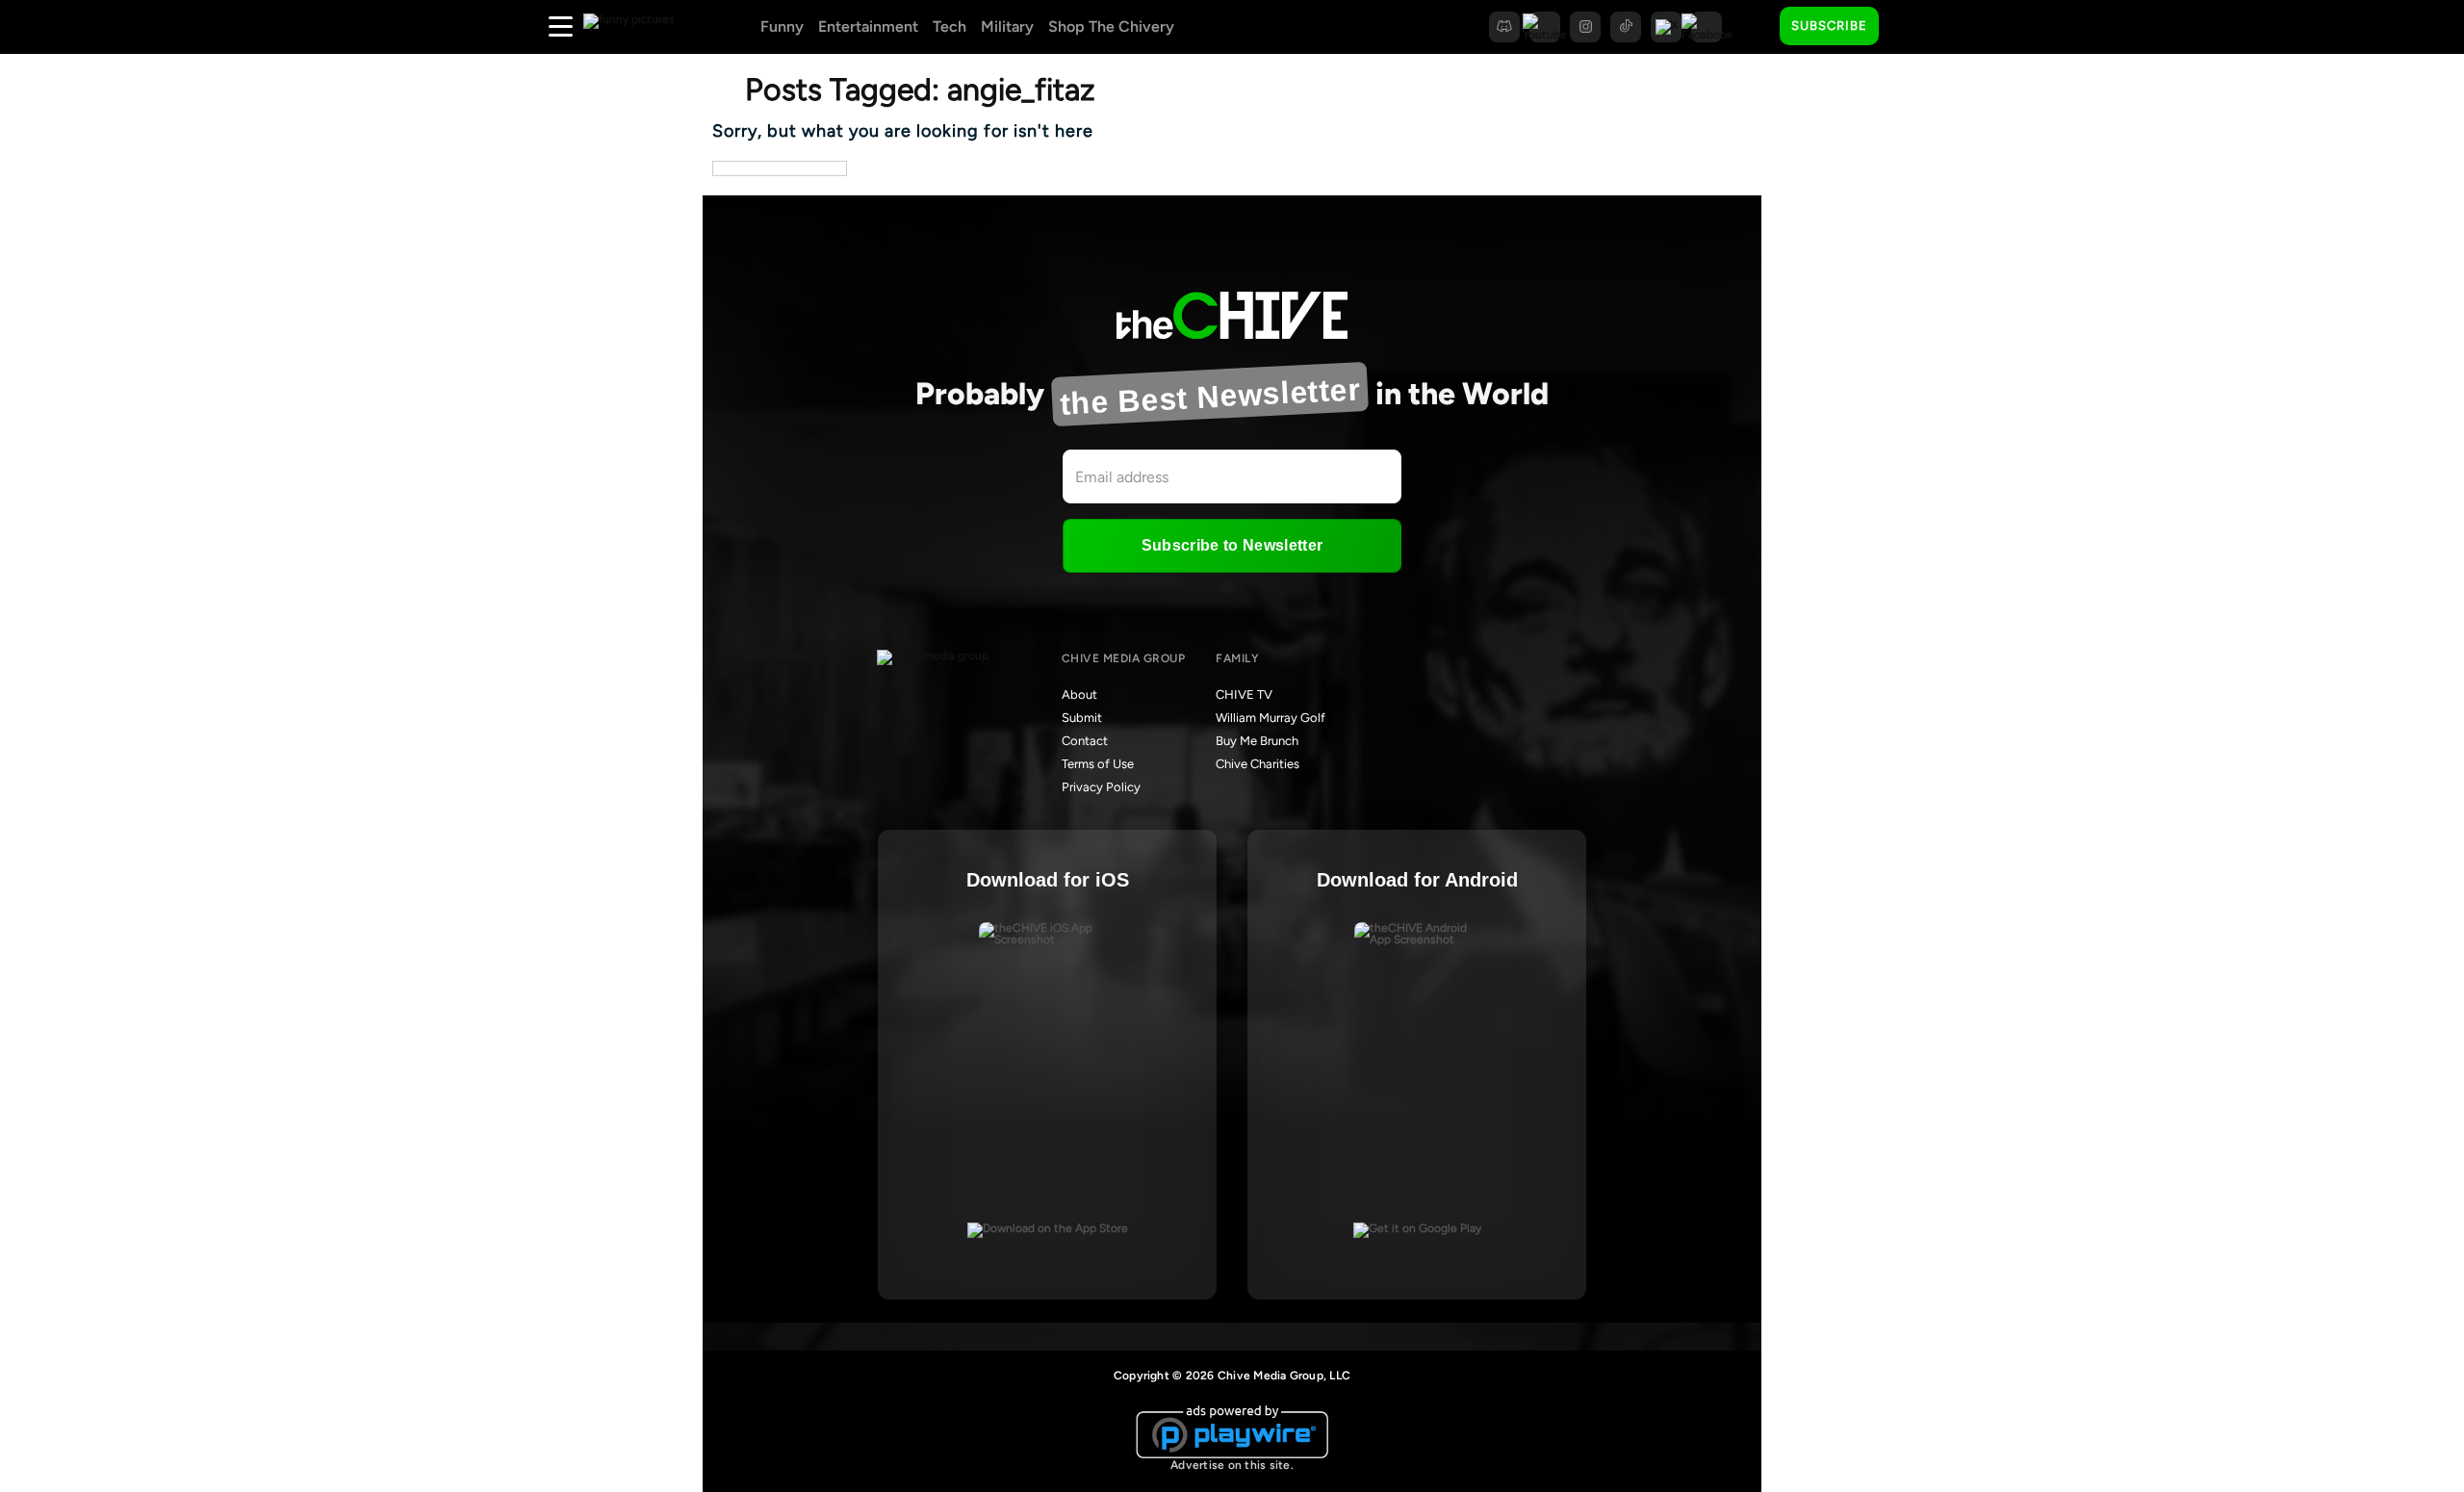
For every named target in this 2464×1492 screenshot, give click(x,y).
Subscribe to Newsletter (1232, 545)
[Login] (1911, 27)
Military (1007, 26)
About (1079, 695)
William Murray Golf (1270, 718)
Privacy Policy (1101, 787)
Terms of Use (1098, 764)
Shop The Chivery (1111, 26)
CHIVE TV (1244, 695)
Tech (950, 26)
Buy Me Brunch (1257, 741)
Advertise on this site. (1232, 1465)
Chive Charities (1258, 764)
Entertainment (868, 26)
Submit (1082, 718)
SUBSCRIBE (1829, 26)
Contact (1085, 741)
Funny (782, 26)
